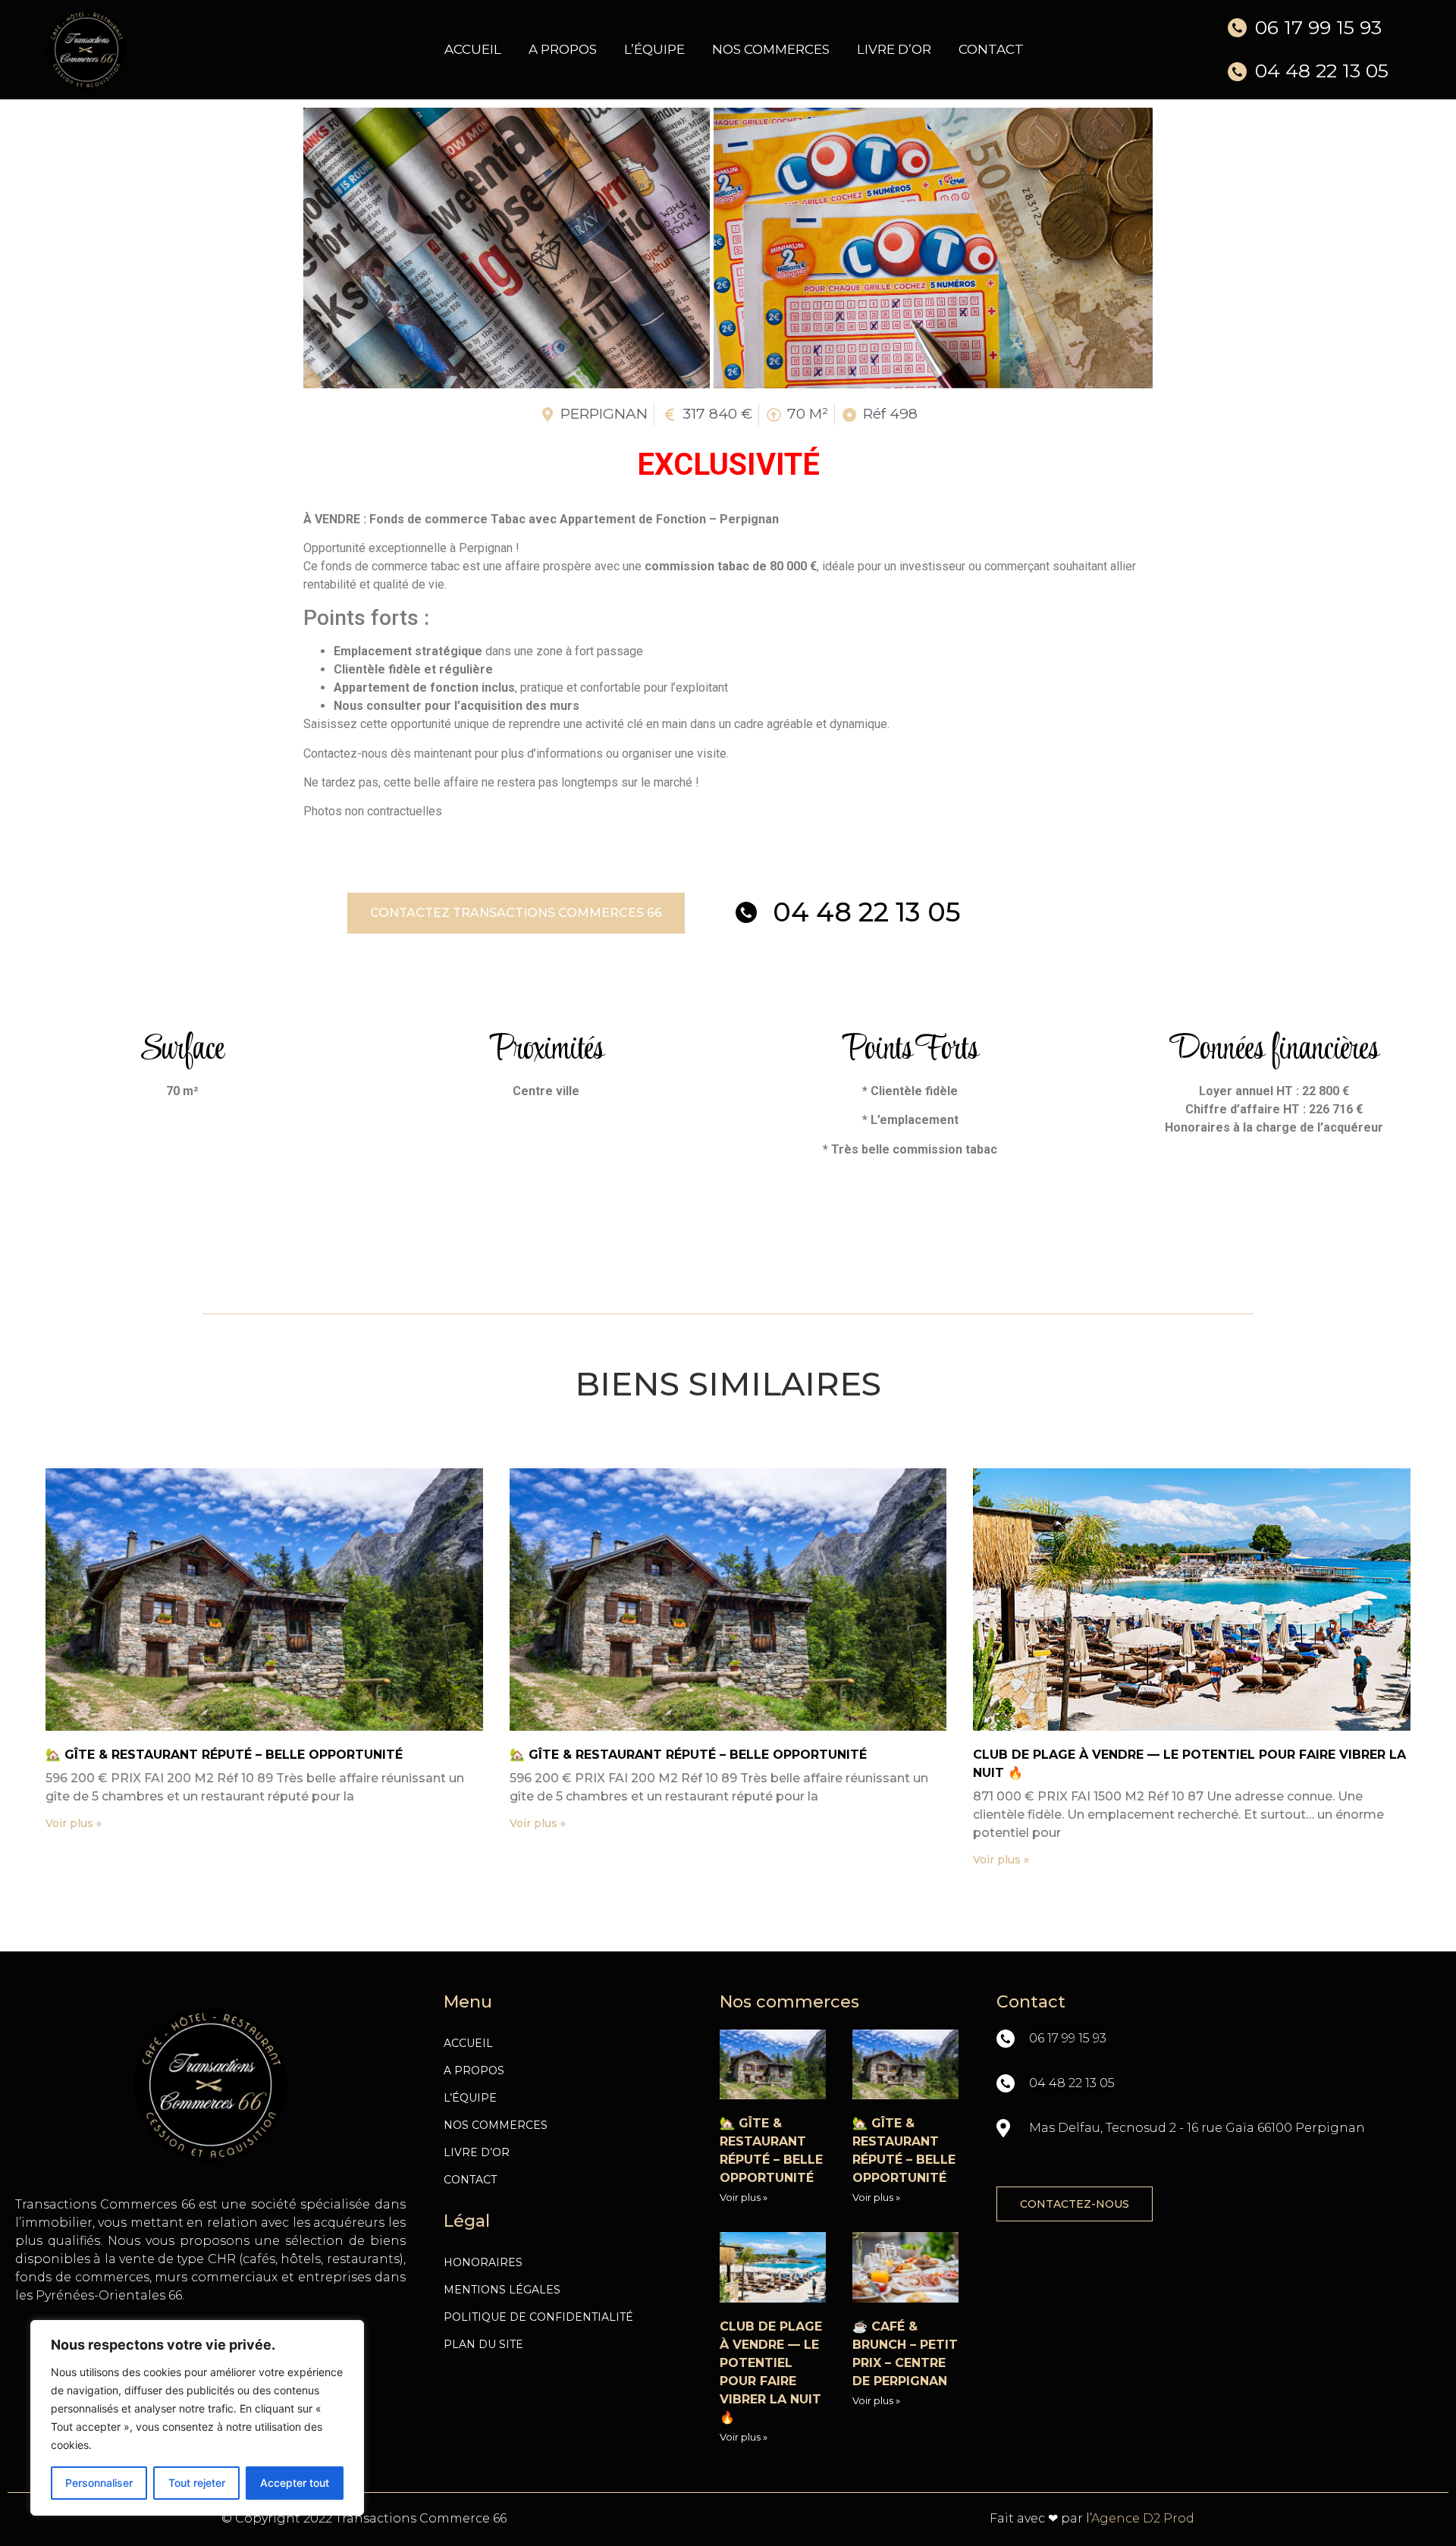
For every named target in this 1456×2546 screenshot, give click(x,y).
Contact (991, 49)
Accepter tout (295, 2483)
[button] (516, 913)
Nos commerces (771, 49)
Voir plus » (74, 1823)
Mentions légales (502, 2290)
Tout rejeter (197, 2483)
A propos (563, 49)
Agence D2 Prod (1143, 2518)
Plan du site (483, 2344)
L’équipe (654, 49)
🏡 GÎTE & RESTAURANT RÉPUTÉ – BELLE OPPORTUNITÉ (224, 1755)
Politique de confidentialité (538, 2317)
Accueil (473, 49)
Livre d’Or (894, 49)
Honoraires (483, 2262)
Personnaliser (99, 2483)
